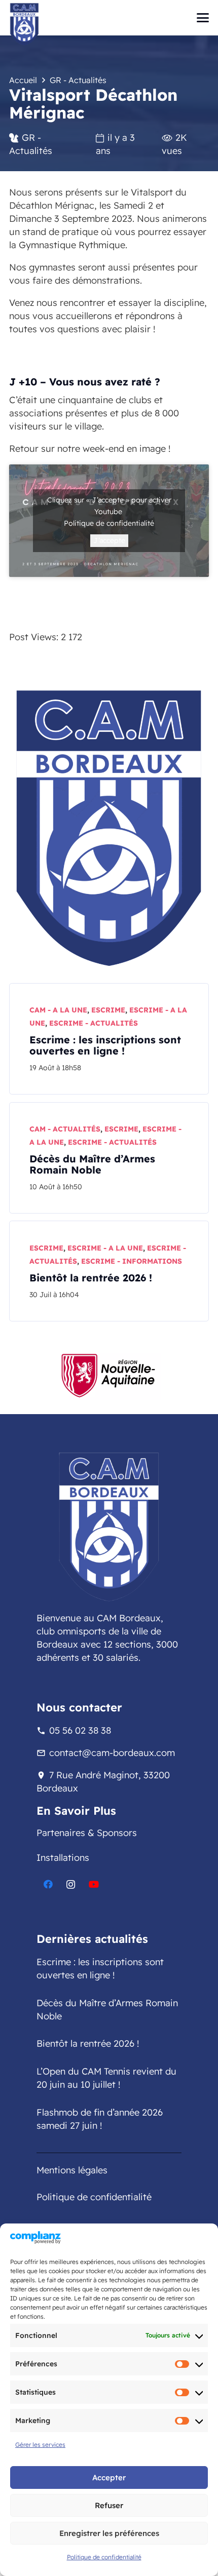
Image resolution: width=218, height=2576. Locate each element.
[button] (203, 18)
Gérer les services (40, 2445)
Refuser (109, 2505)
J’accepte (109, 540)
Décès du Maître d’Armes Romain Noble (92, 1164)
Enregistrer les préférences (109, 2533)
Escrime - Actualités (94, 1023)
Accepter (109, 2477)
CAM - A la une (58, 1010)
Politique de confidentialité (104, 2557)
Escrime (108, 1010)
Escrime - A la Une (105, 1248)
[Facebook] (48, 1884)
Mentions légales (72, 2170)
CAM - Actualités (65, 1129)
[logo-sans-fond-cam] (24, 24)
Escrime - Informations (132, 1261)
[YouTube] (94, 1884)
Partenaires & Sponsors (87, 1833)
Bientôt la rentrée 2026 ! (91, 1278)
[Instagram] (71, 1884)
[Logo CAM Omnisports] (109, 827)
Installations (63, 1858)
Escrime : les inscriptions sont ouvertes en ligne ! (105, 1045)
